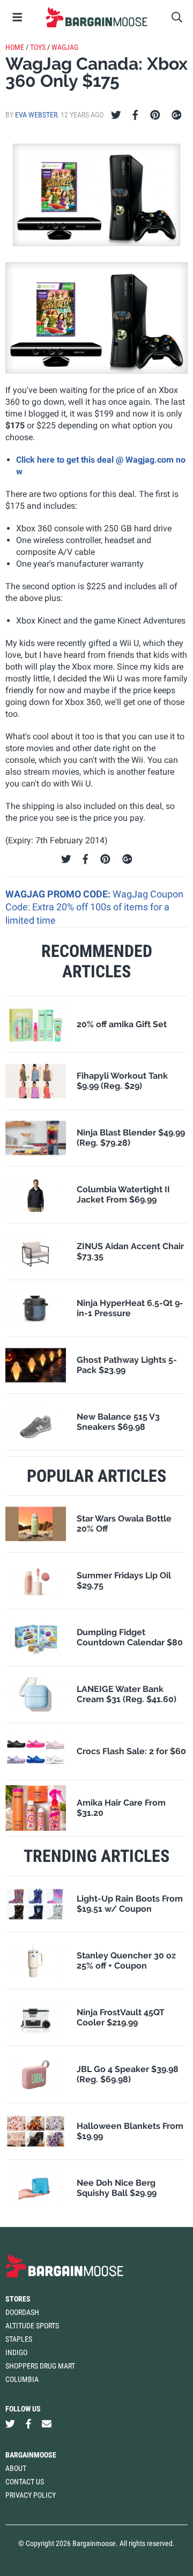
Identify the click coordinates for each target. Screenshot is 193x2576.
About (16, 2468)
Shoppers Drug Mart (40, 2366)
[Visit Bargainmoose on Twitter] (10, 2424)
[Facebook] (135, 115)
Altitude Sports (32, 2326)
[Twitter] (116, 115)
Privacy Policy (31, 2495)
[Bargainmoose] (96, 17)
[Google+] (177, 115)
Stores (18, 2299)
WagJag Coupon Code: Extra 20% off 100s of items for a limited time (94, 907)
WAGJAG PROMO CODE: (59, 894)
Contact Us (25, 2482)
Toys (38, 47)
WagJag (65, 47)
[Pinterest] (155, 115)
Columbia (22, 2379)
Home (15, 47)
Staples (19, 2339)
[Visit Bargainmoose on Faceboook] (28, 2424)
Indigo (16, 2352)
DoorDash (22, 2312)
